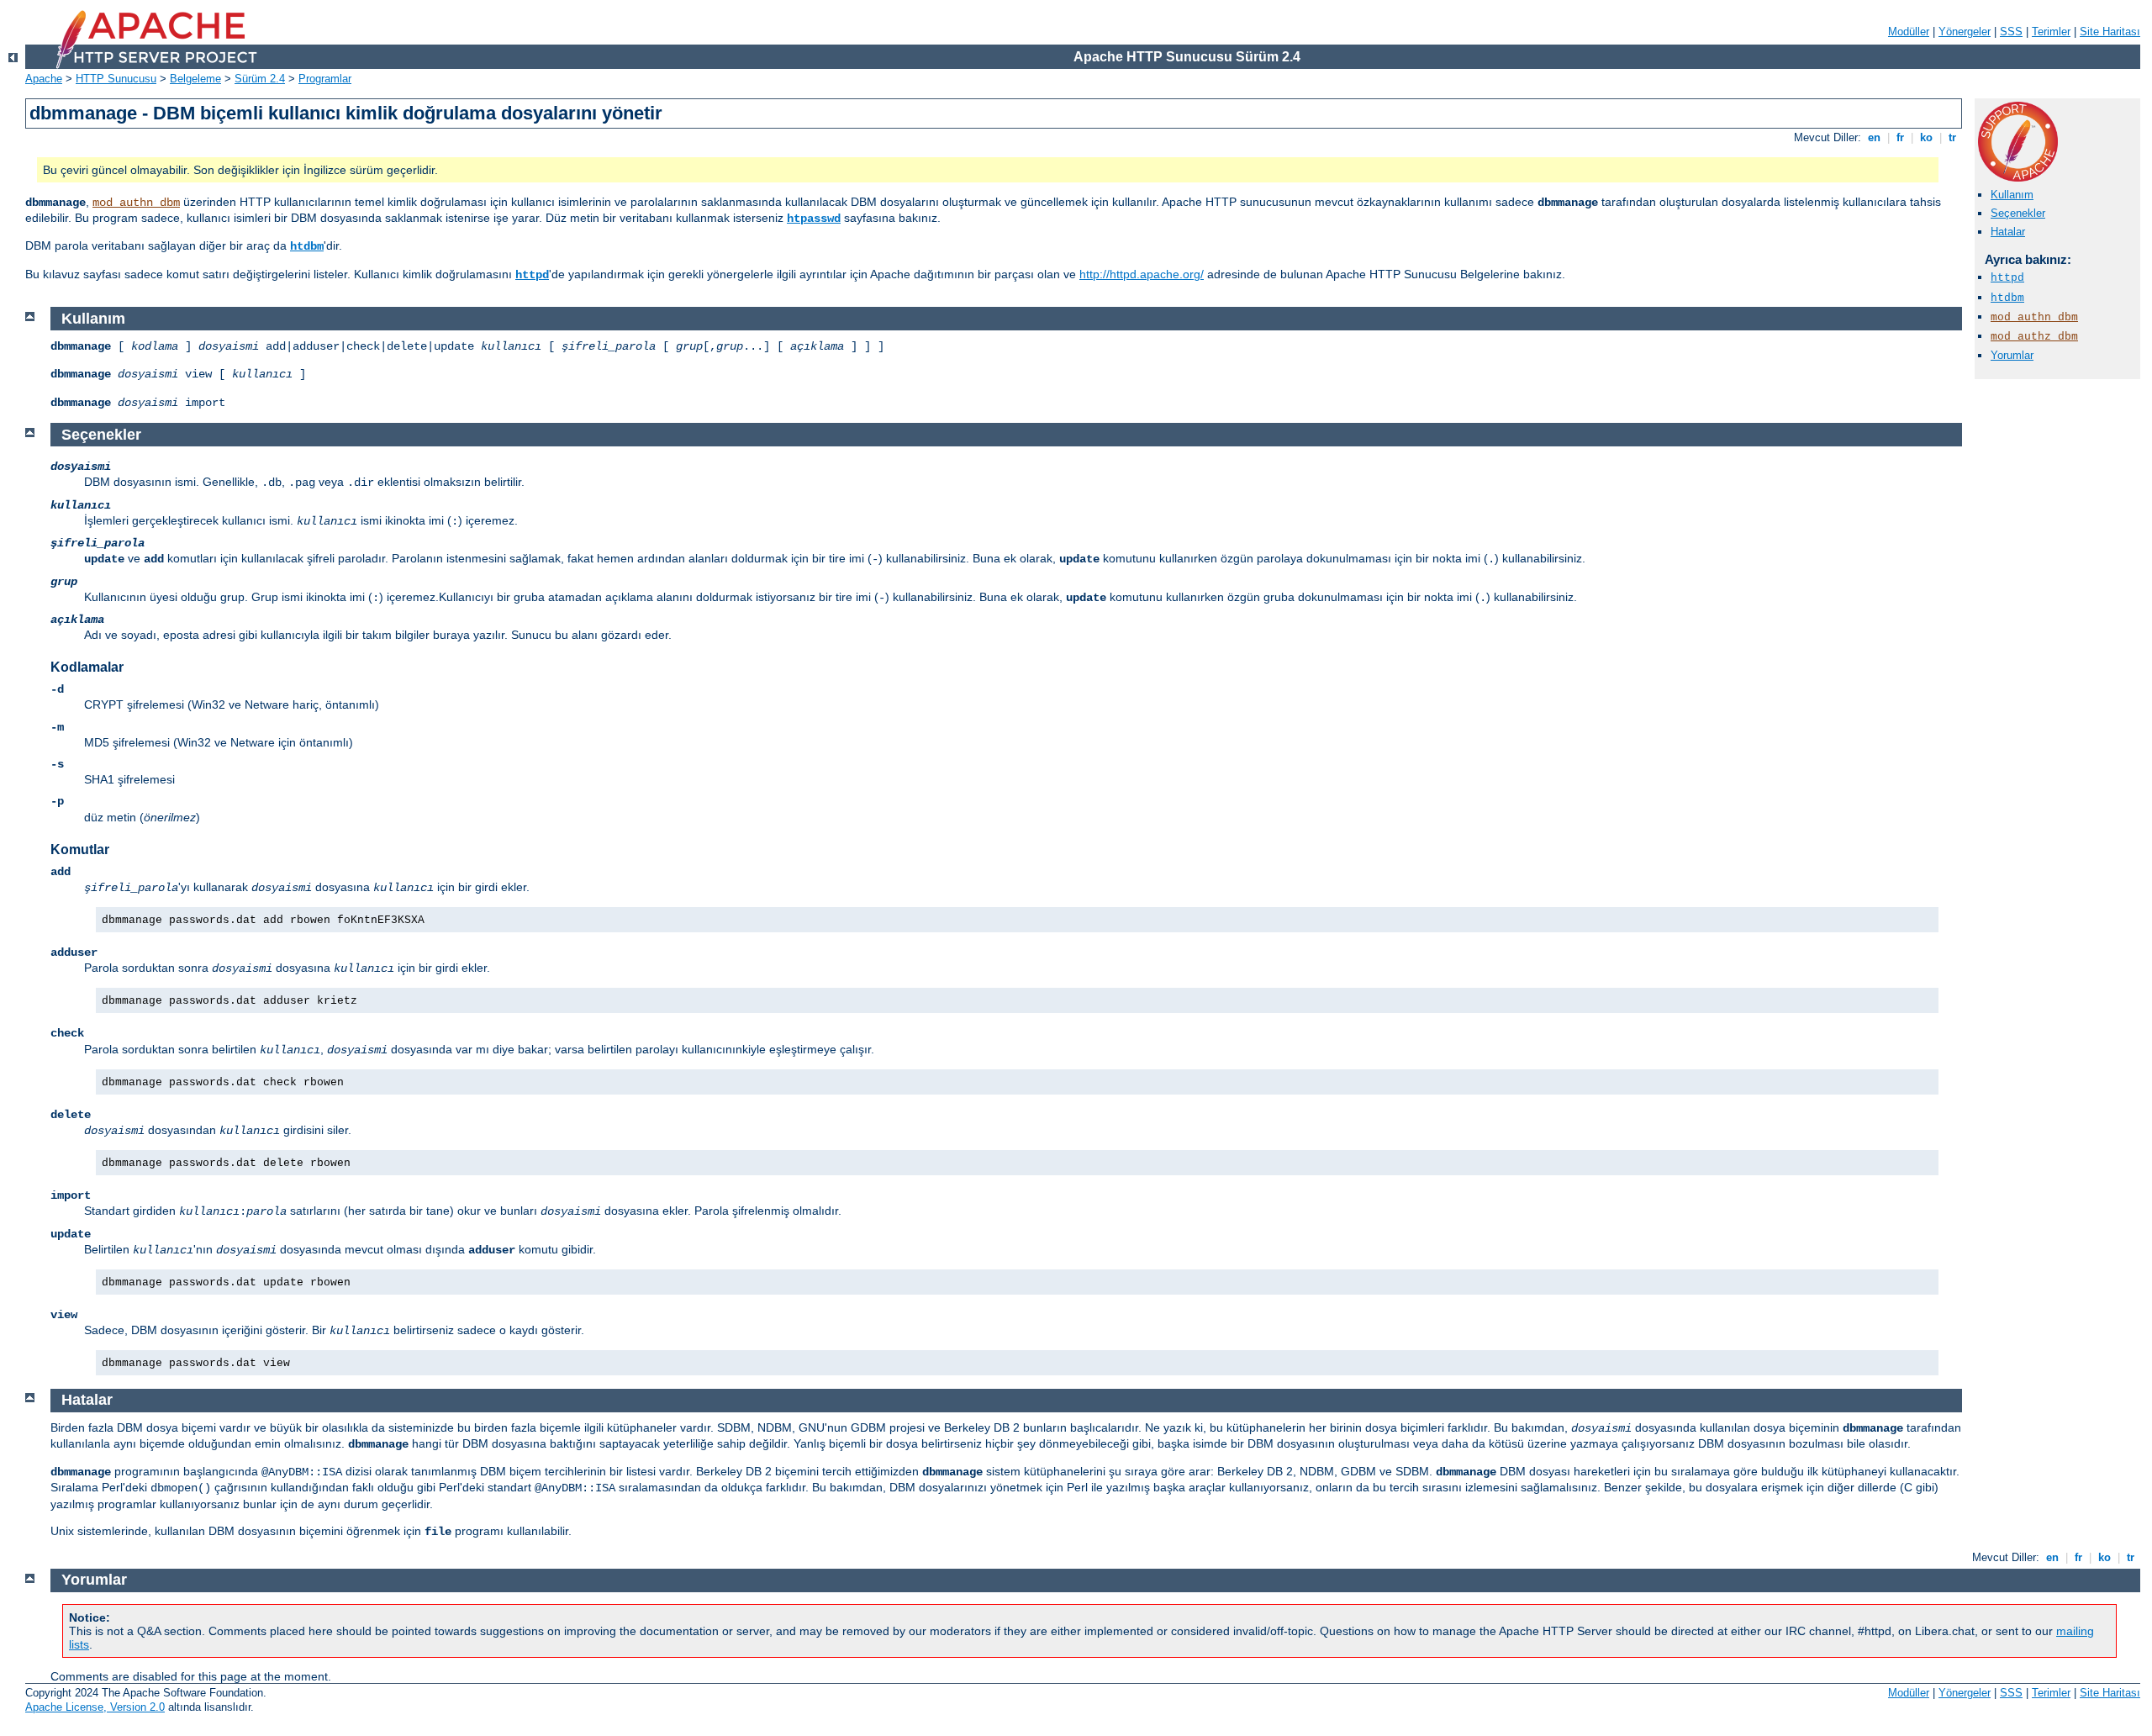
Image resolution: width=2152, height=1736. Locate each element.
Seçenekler (2018, 213)
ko (1926, 137)
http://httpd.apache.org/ (1142, 274)
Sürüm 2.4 (260, 79)
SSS (2011, 32)
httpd (532, 275)
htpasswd (814, 219)
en (1874, 137)
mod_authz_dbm (2034, 337)
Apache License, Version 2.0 (95, 1707)
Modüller (1909, 32)
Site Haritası (2110, 32)
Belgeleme (195, 79)
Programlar (325, 79)
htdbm (307, 246)
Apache (44, 79)
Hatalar (2008, 232)
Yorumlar (2012, 355)
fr (1900, 137)
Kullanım (2012, 195)
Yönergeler (1965, 32)
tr (1952, 137)
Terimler (2051, 32)
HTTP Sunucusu (116, 79)
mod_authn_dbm (136, 203)
